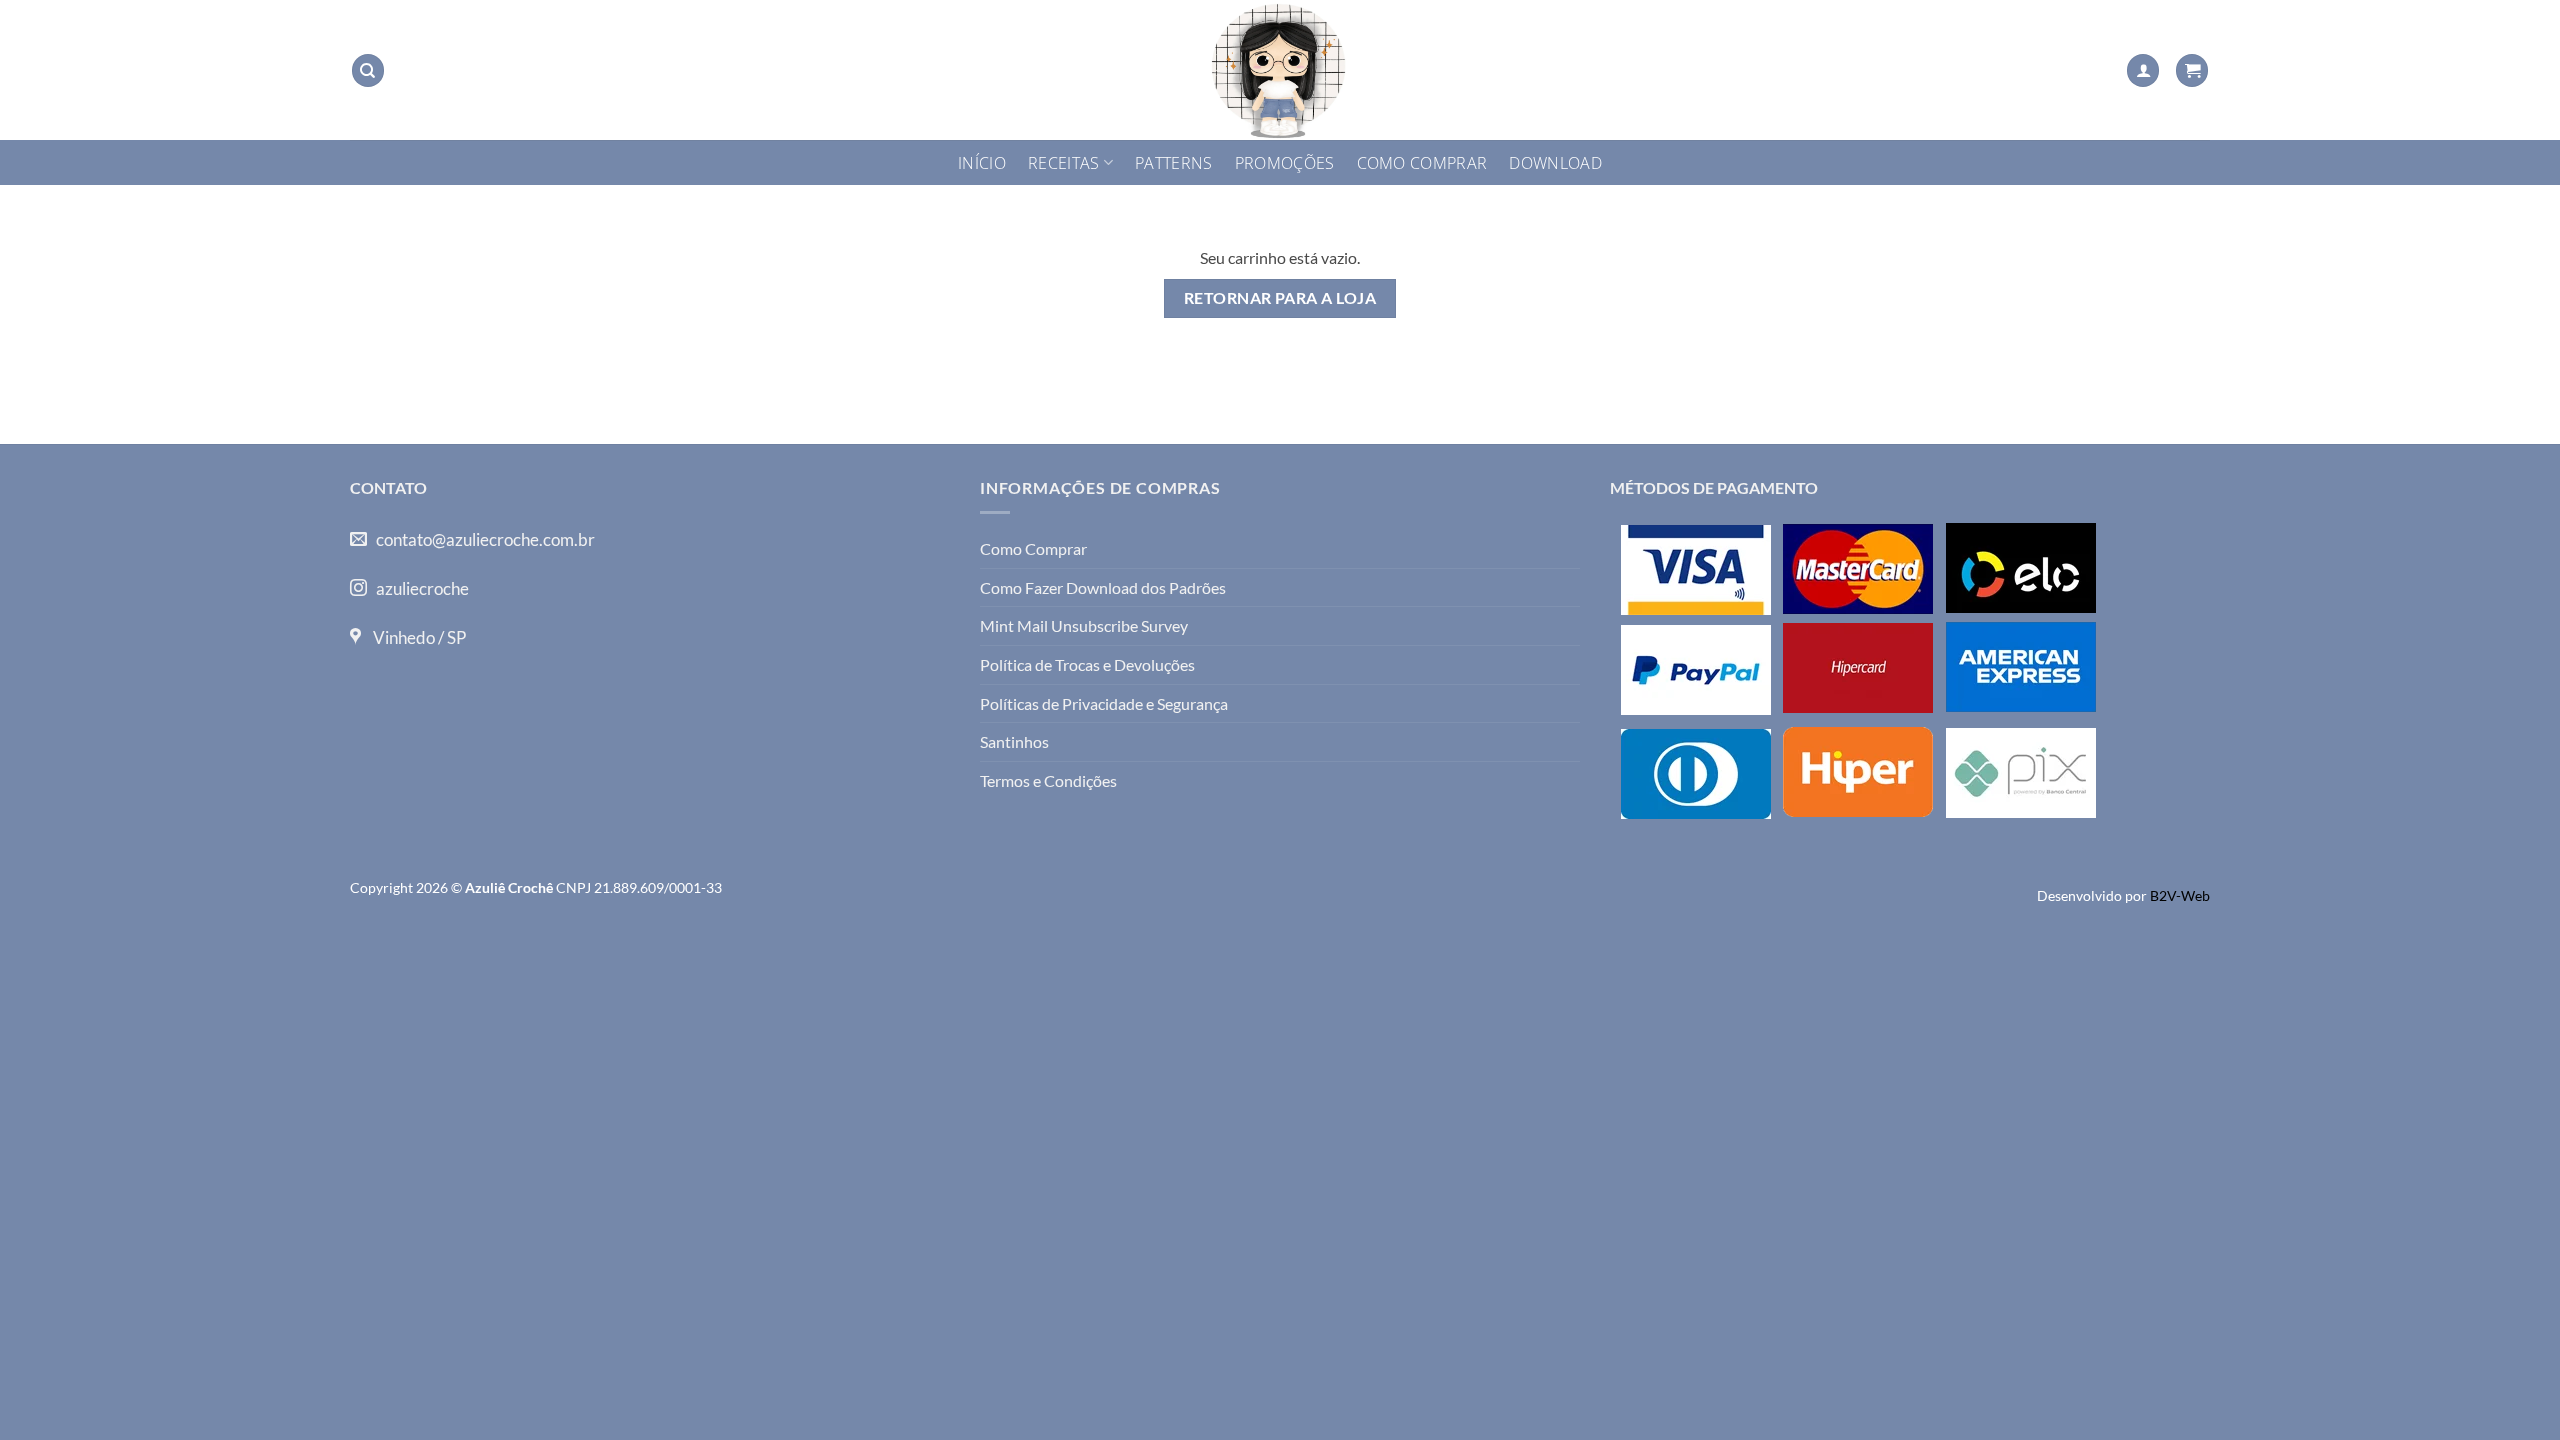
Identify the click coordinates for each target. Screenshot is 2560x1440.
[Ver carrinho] (2192, 70)
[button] (2143, 70)
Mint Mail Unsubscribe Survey (1084, 625)
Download (1555, 163)
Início (982, 163)
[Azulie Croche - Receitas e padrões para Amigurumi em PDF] (1280, 70)
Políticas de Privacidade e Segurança (1104, 703)
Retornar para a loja (1280, 298)
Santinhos (1014, 741)
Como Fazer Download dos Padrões (1103, 587)
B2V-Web (2180, 895)
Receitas (1064, 163)
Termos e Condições (1048, 780)
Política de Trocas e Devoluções (1087, 664)
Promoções (1285, 163)
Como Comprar (1422, 163)
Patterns (1174, 163)
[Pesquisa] (368, 70)
